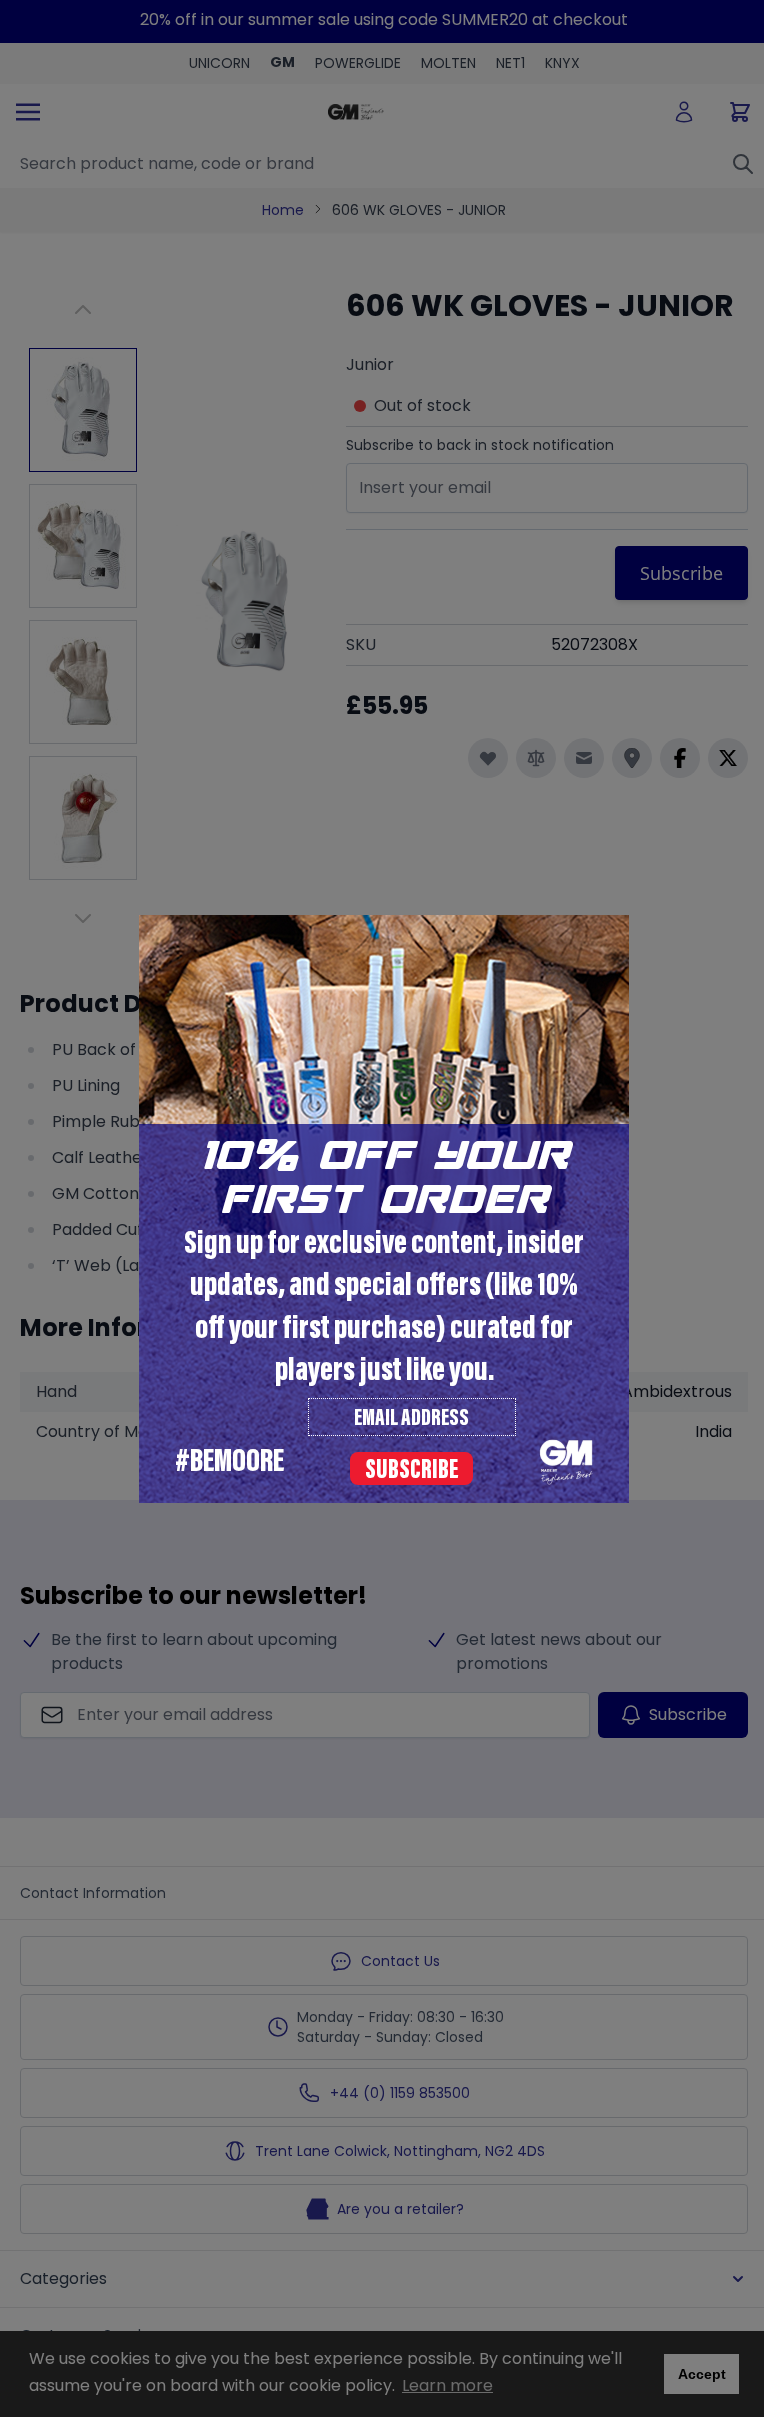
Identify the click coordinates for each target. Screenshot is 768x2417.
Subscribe (411, 1471)
